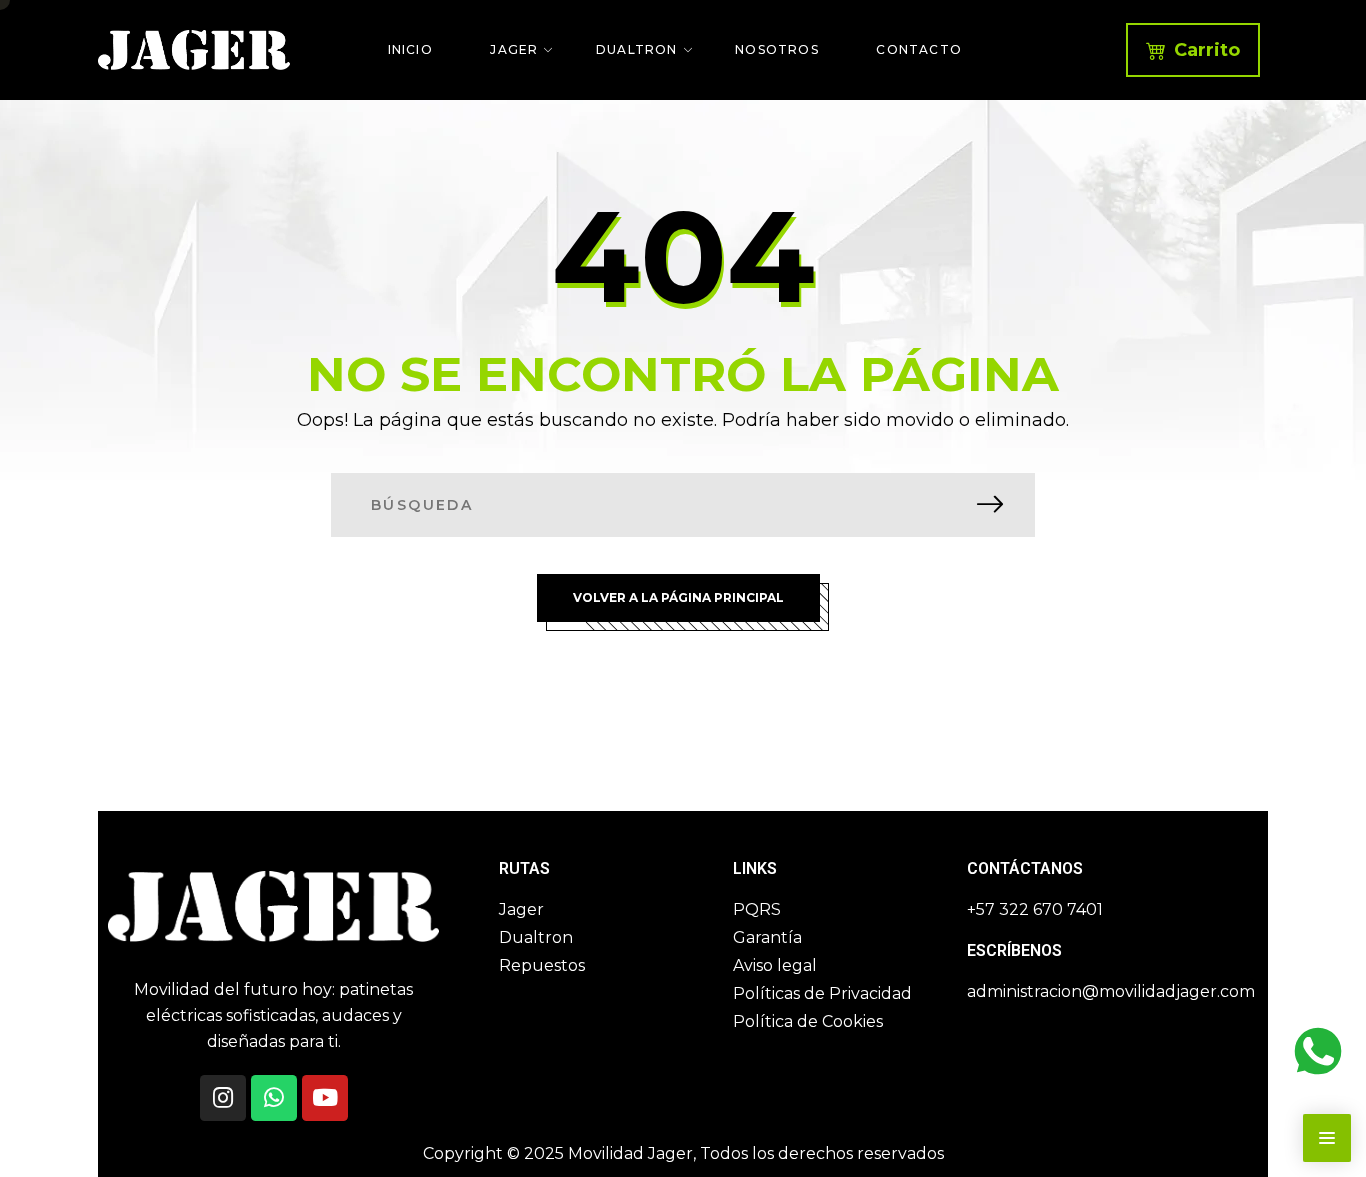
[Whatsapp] (274, 1098)
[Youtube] (325, 1098)
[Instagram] (223, 1098)
